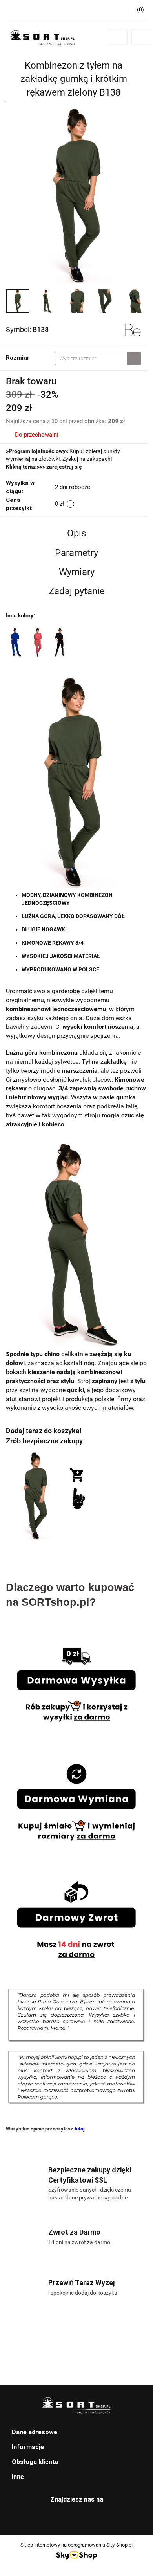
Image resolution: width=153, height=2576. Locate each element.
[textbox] (91, 358)
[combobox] (98, 358)
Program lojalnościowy (37, 451)
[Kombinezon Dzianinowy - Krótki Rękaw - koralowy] (38, 642)
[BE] (133, 329)
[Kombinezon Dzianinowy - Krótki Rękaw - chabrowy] (16, 642)
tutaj (79, 2129)
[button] (76, 2433)
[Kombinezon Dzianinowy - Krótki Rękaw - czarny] (60, 642)
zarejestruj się (64, 467)
